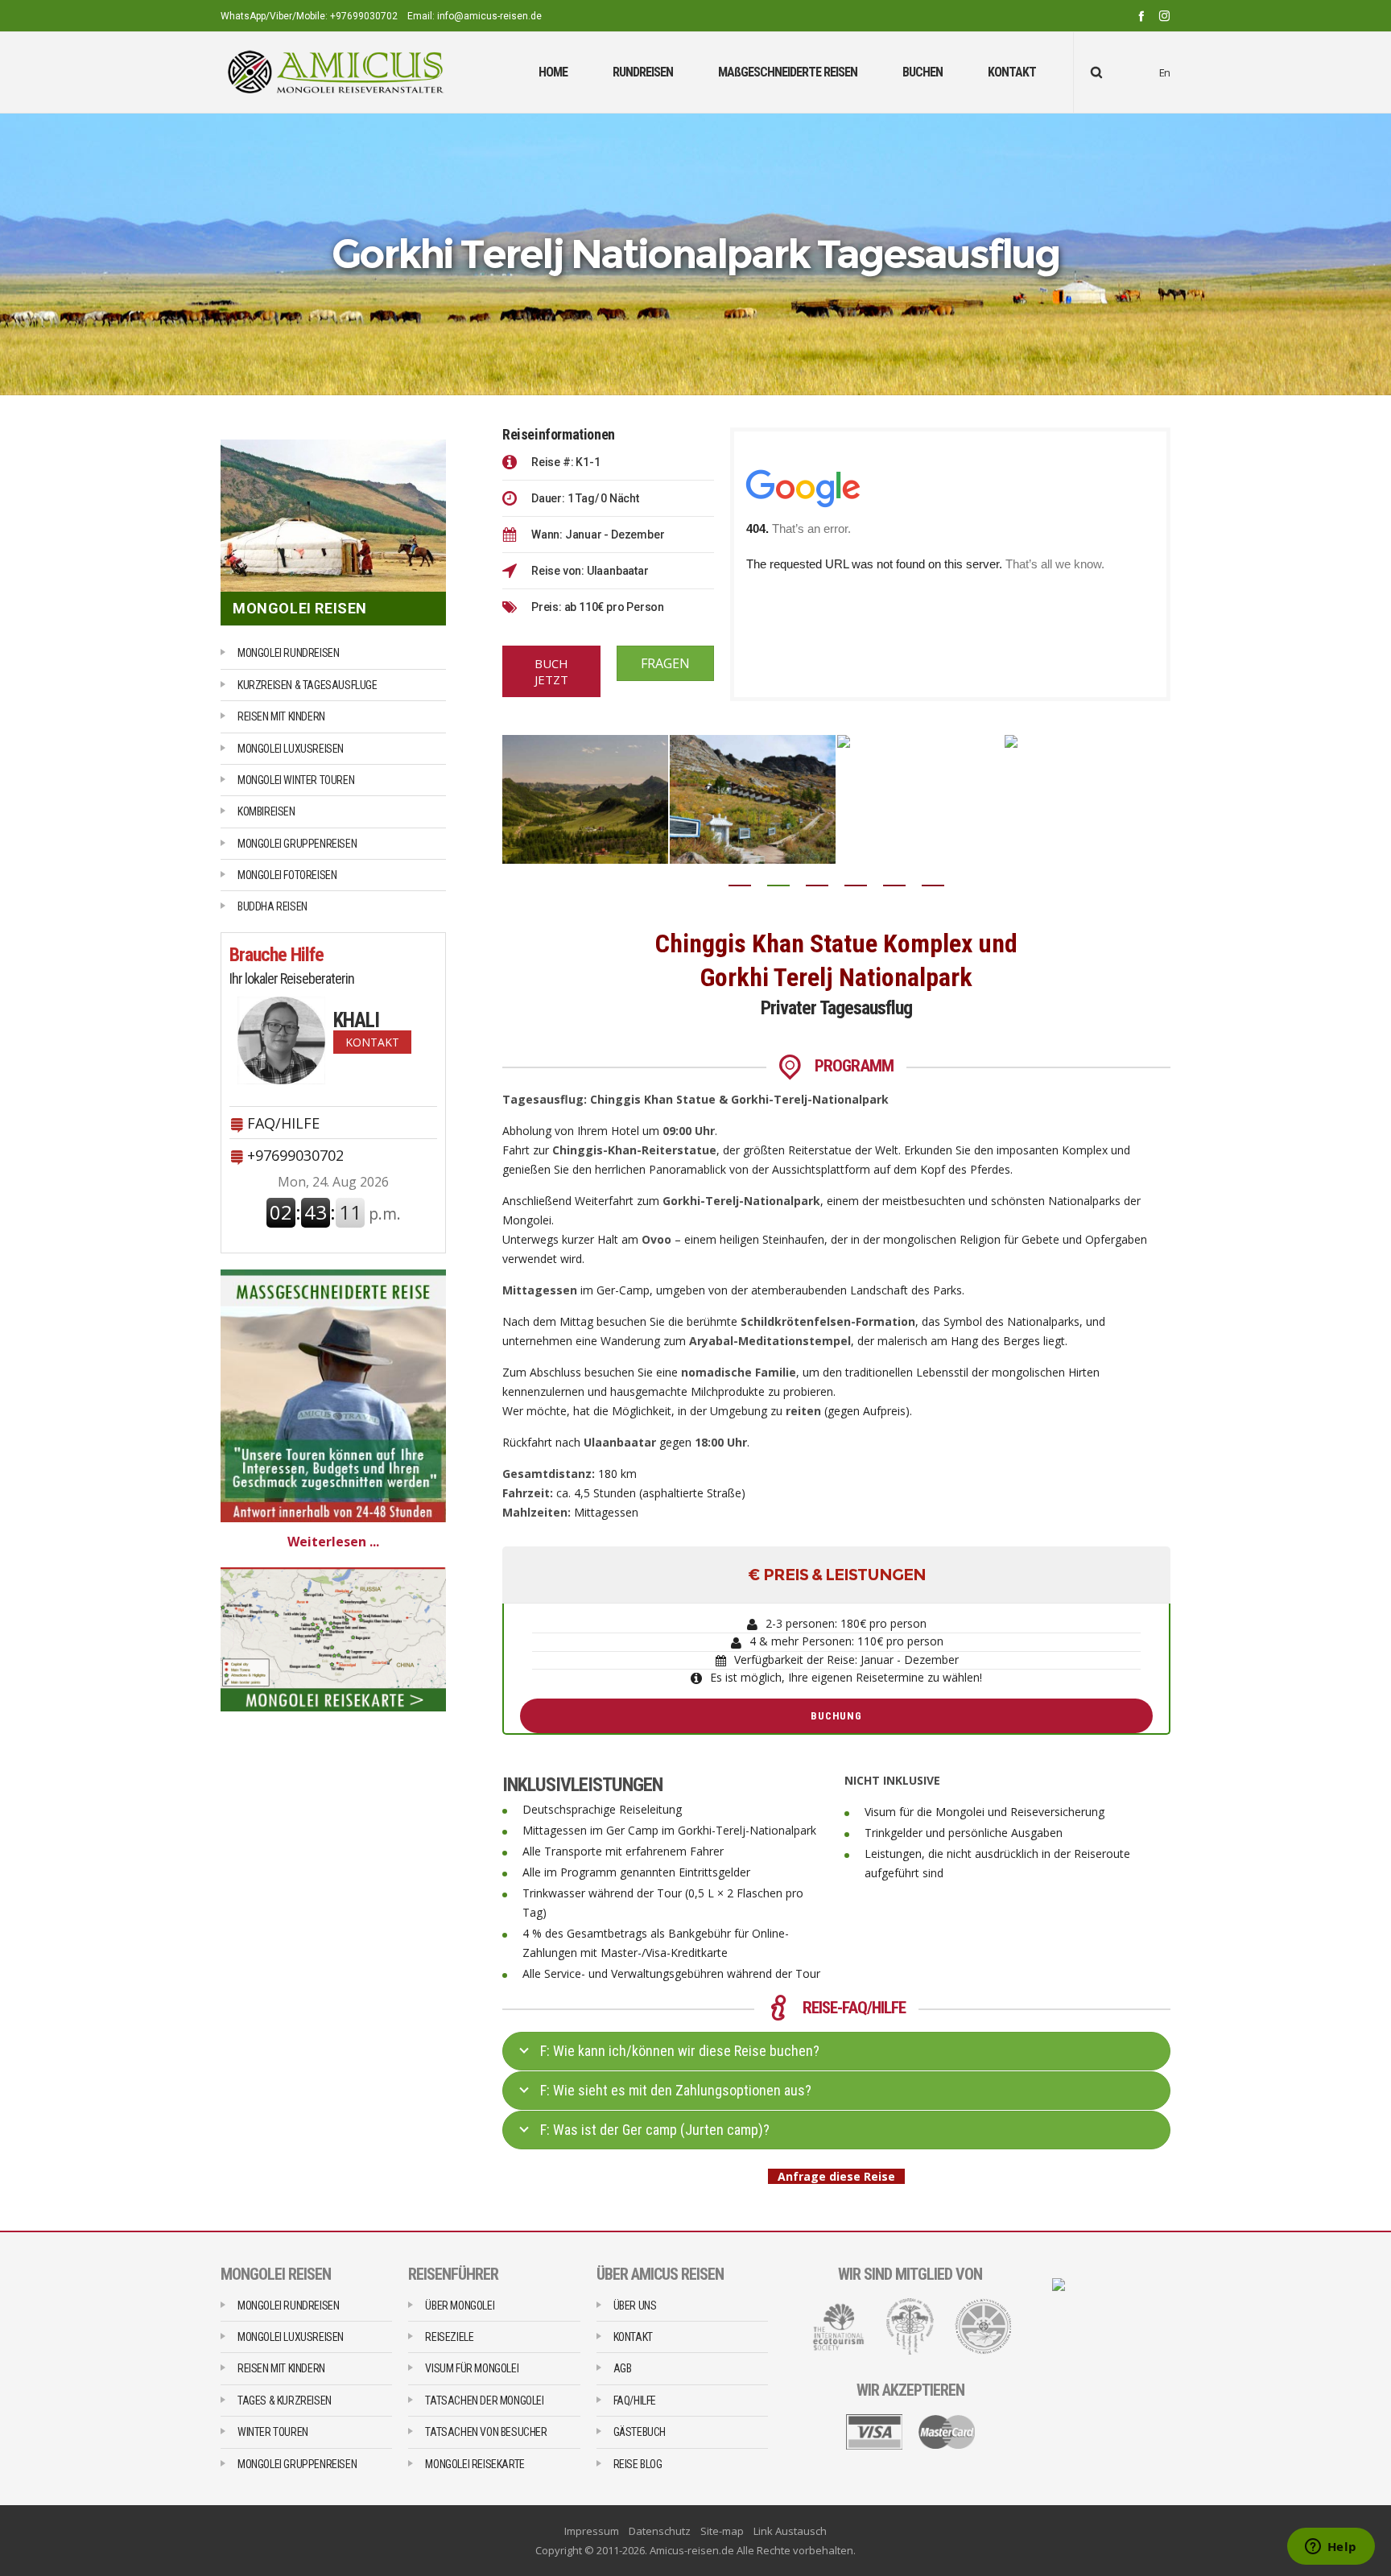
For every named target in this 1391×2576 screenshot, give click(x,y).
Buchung (836, 1716)
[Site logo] (336, 72)
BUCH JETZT (551, 671)
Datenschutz (660, 2531)
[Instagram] (1164, 16)
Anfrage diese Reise (833, 2176)
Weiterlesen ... (333, 1542)
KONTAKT (372, 1042)
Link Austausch (790, 2531)
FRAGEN (665, 663)
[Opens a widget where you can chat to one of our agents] (1331, 2548)
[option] (609, 799)
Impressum (592, 2531)
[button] (740, 885)
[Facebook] (1141, 16)
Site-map (722, 2531)
